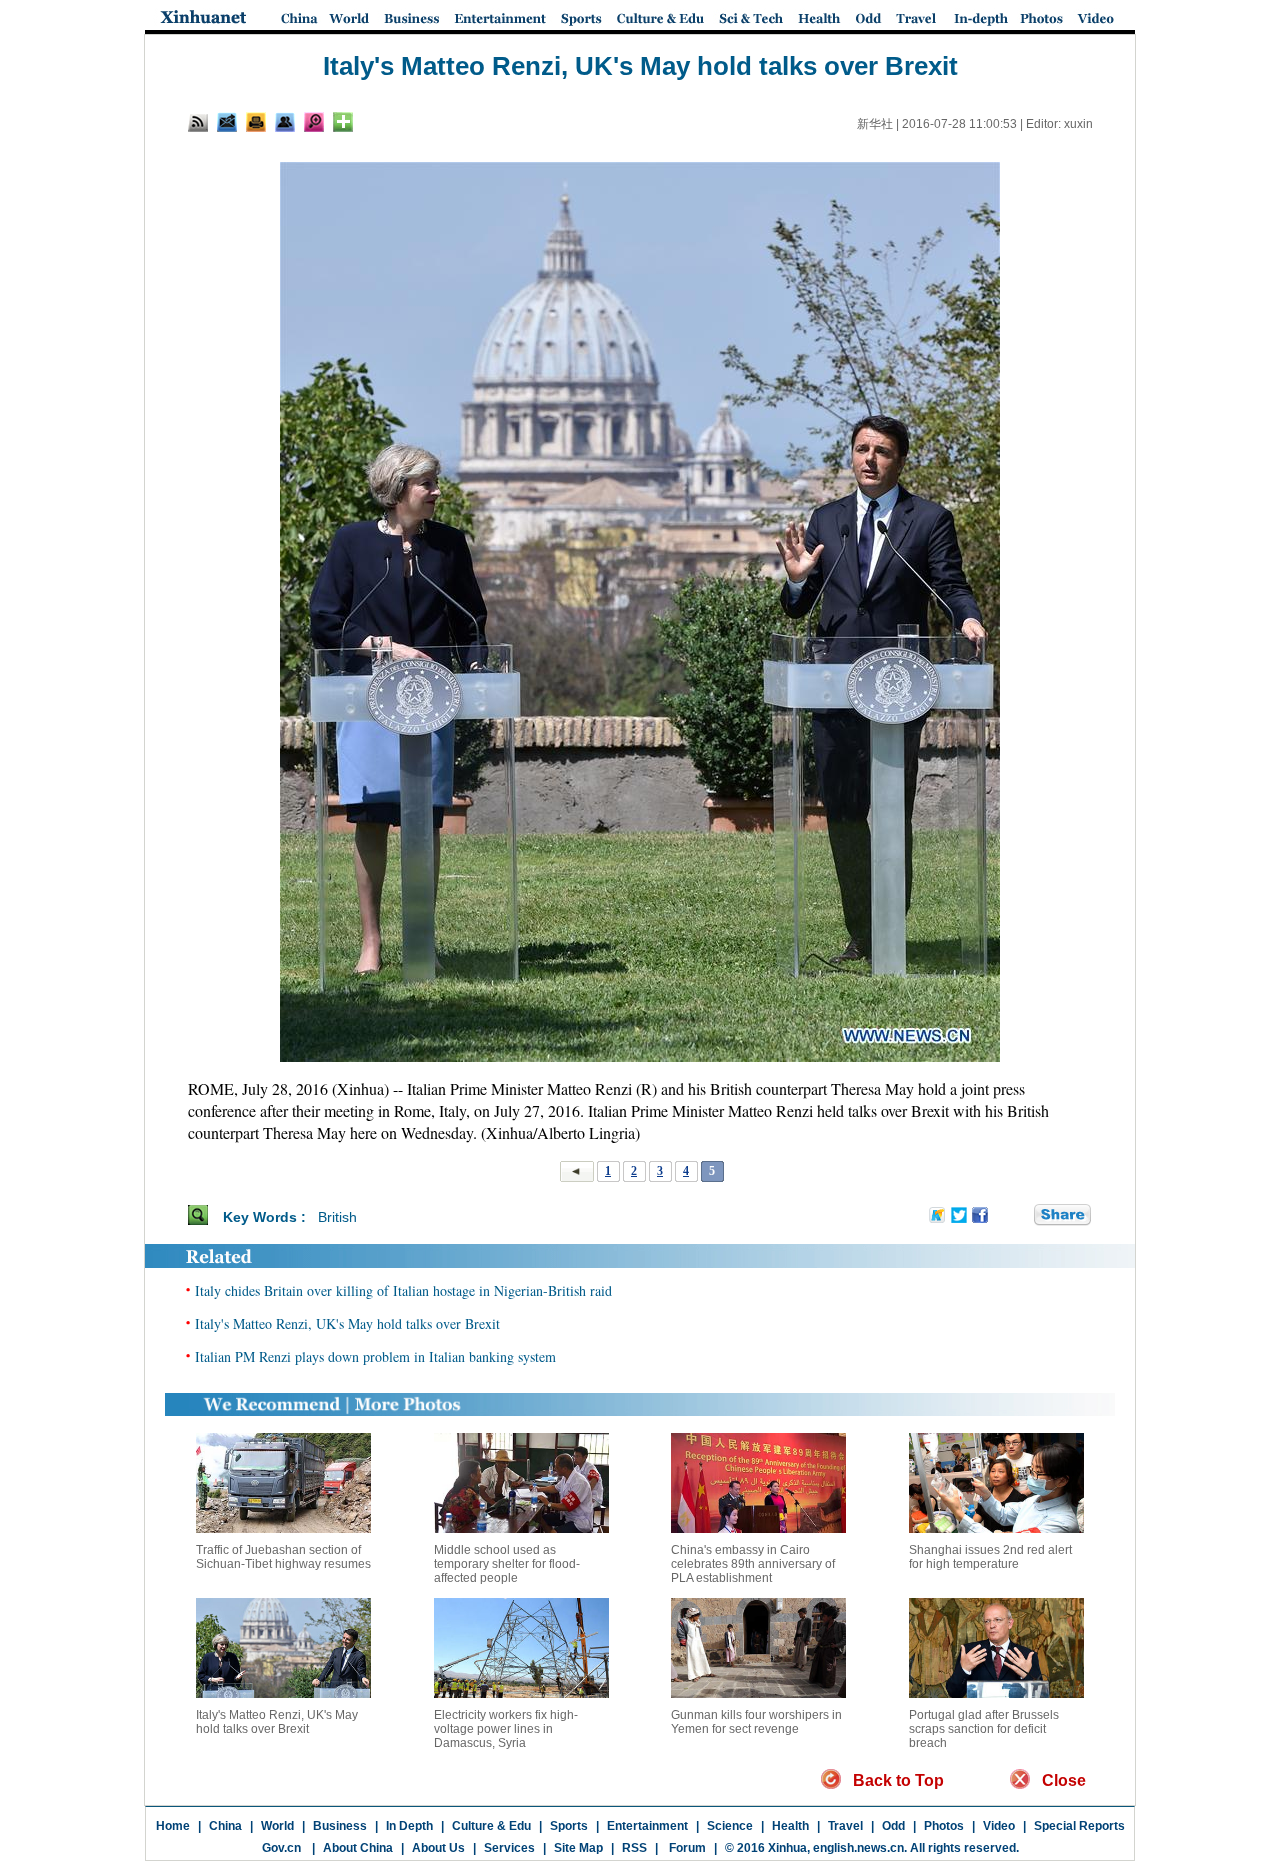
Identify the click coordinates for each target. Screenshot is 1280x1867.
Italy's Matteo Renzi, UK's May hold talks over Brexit (347, 1323)
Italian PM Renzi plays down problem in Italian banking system (375, 1356)
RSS (634, 1848)
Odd (893, 1826)
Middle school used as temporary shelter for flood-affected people (507, 1564)
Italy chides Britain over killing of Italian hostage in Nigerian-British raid (403, 1290)
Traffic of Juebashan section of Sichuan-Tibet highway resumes (283, 1557)
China (225, 1826)
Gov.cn (281, 1848)
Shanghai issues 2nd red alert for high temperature (990, 1557)
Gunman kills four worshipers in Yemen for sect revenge (756, 1722)
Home (173, 1826)
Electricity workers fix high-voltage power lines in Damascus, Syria (506, 1729)
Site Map (578, 1848)
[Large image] (314, 122)
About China (358, 1848)
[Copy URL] (285, 122)
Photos (944, 1826)
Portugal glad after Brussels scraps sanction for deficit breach (984, 1729)
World (277, 1826)
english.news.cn (858, 1848)
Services (509, 1848)
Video (999, 1826)
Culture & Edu (491, 1826)
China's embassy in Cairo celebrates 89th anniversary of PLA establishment (753, 1564)
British (337, 1217)
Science (730, 1826)
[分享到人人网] (1020, 1216)
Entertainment (647, 1826)
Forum (686, 1848)
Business (340, 1826)
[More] (343, 122)
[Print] (256, 122)
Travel (845, 1826)
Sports (569, 1826)
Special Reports (1079, 1826)
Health (790, 1826)
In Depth (409, 1826)
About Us (438, 1848)
